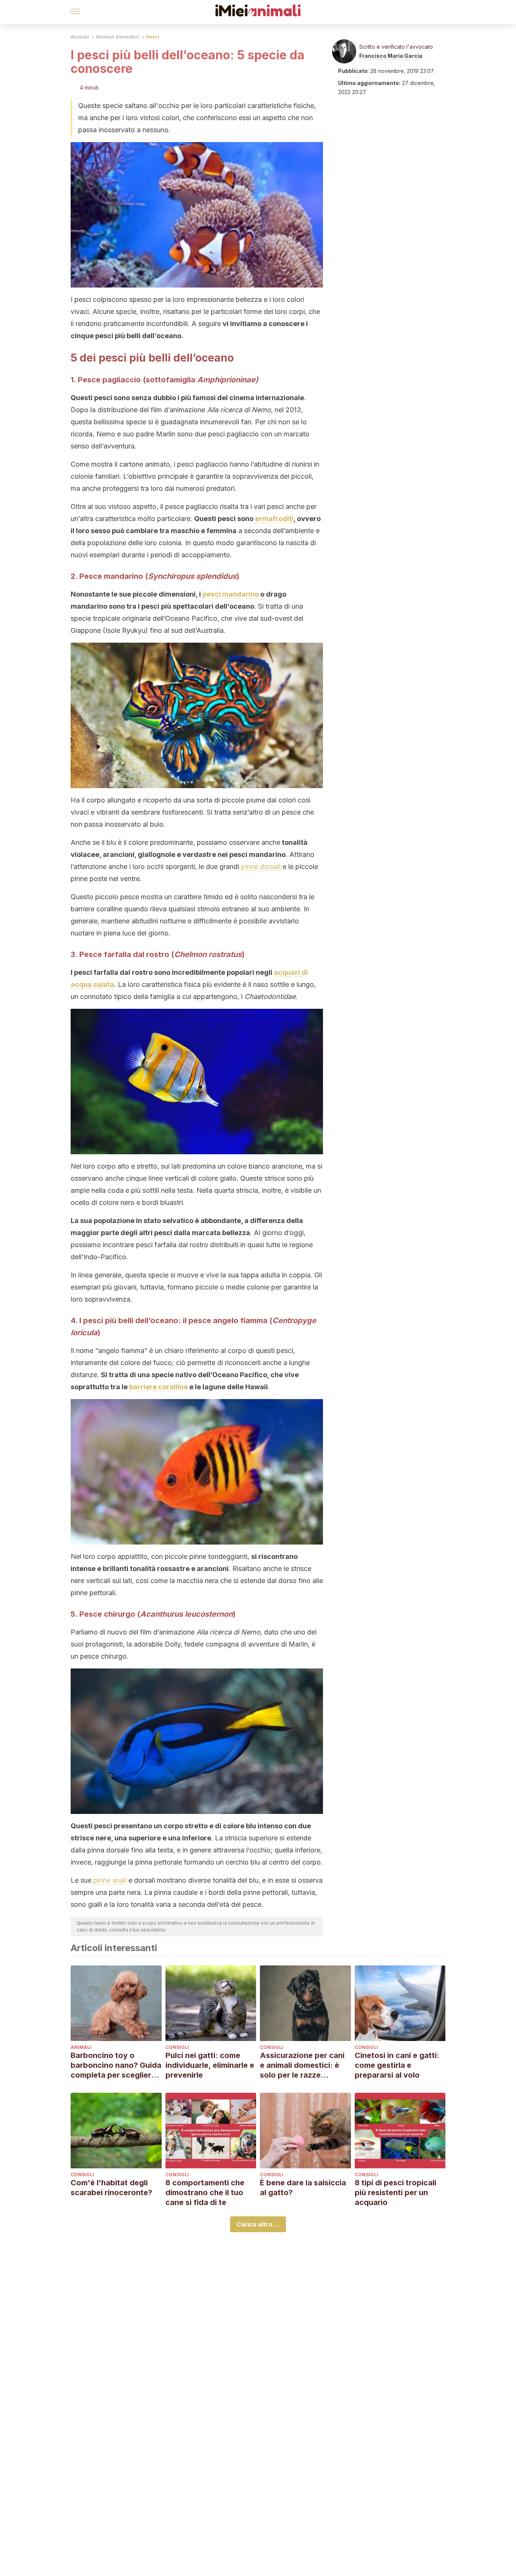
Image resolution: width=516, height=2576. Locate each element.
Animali (80, 37)
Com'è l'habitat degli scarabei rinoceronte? (111, 2188)
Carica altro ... (258, 2224)
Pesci (153, 37)
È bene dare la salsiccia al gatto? (303, 2188)
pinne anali (110, 1880)
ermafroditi (274, 519)
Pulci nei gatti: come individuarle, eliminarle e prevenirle (210, 2065)
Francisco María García (391, 56)
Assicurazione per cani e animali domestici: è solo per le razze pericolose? (302, 2065)
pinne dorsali (261, 867)
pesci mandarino (231, 594)
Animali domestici (118, 37)
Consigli (177, 2047)
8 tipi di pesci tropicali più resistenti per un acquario (395, 2193)
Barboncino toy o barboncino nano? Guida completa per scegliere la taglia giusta (116, 2065)
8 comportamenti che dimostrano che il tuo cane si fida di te (205, 2193)
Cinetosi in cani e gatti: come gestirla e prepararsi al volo (397, 2065)
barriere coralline (158, 1387)
